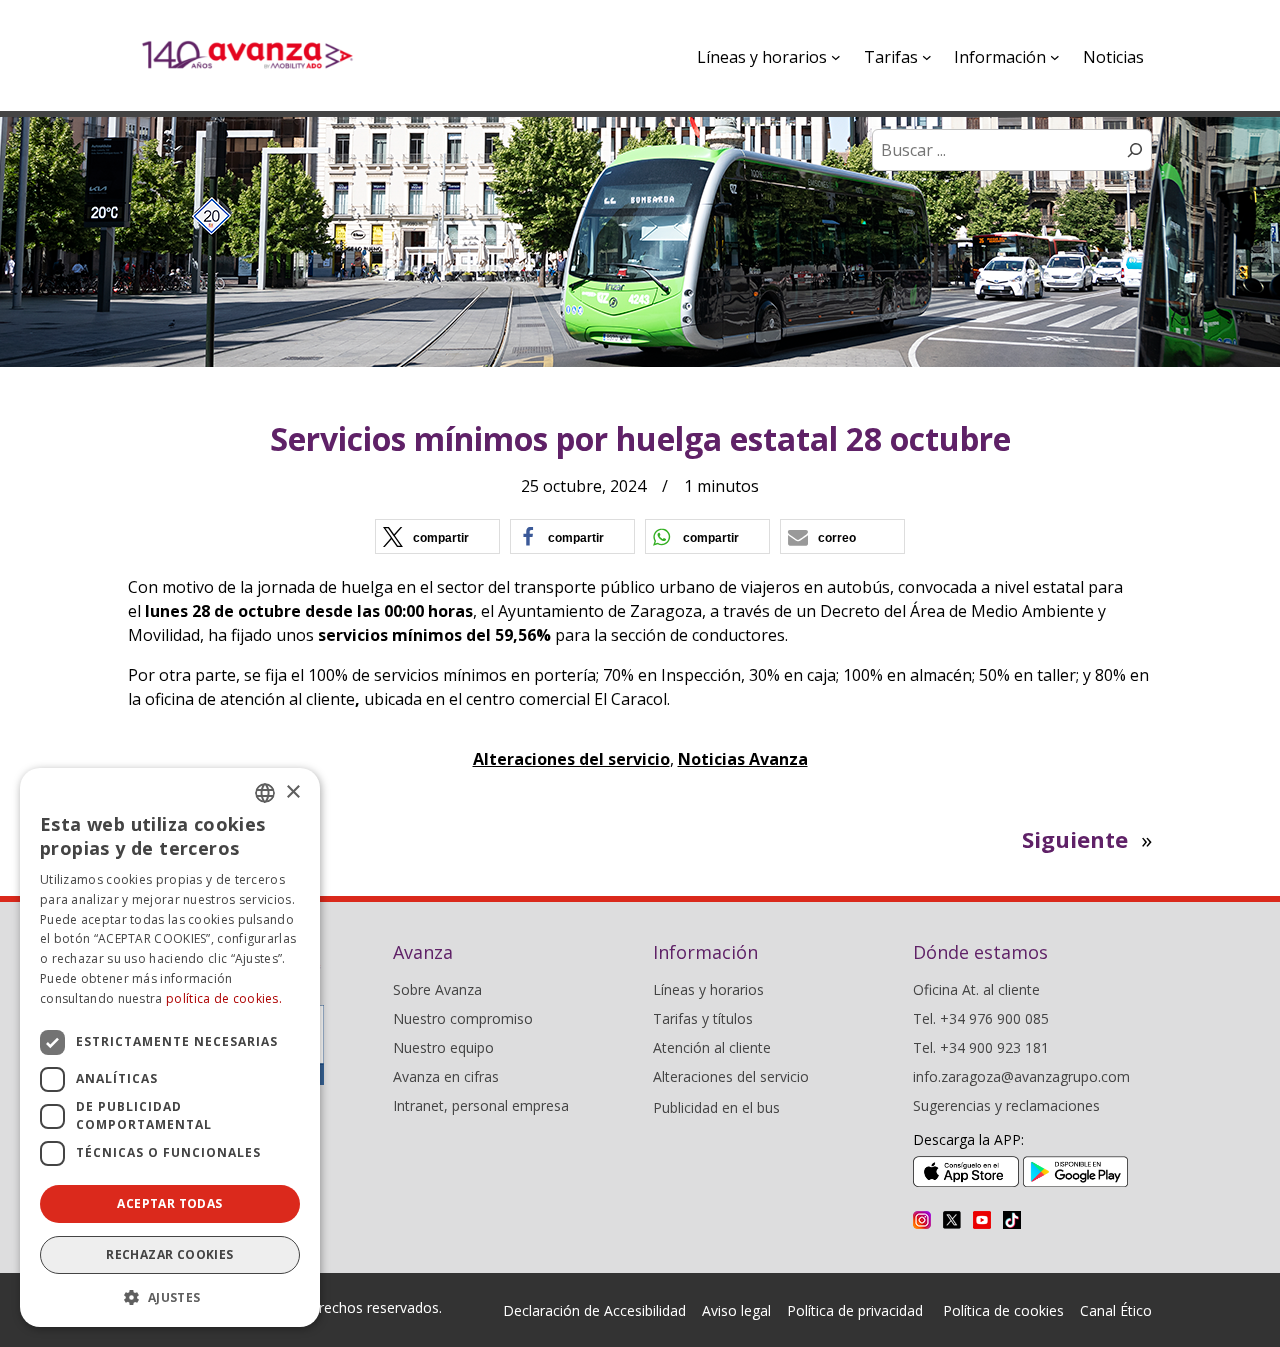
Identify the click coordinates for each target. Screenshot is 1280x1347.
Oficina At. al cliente (976, 989)
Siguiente (1075, 839)
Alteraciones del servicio (571, 759)
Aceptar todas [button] (169, 1203)
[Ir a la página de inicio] (247, 55)
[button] (437, 536)
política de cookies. (224, 998)
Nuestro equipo (443, 1047)
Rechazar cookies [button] (169, 1254)
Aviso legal (736, 1310)
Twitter (952, 1220)
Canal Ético (1116, 1310)
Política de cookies (1003, 1310)
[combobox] (265, 793)
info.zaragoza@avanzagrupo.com (1021, 1076)
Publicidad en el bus (716, 1107)
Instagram (922, 1220)
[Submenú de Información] (1055, 57)
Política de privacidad (855, 1310)
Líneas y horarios (708, 989)
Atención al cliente (712, 1047)
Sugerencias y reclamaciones (1006, 1105)
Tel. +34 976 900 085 (981, 1018)
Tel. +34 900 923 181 (981, 1047)
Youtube (982, 1220)
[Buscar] (1135, 150)
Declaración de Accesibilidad (594, 1310)
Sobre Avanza (437, 989)
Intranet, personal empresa (481, 1105)
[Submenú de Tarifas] (927, 57)
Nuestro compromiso (463, 1018)
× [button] (292, 792)
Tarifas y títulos (703, 1018)
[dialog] (170, 1047)
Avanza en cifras (446, 1076)
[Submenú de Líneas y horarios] (836, 57)
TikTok (1012, 1220)
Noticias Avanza (743, 759)
